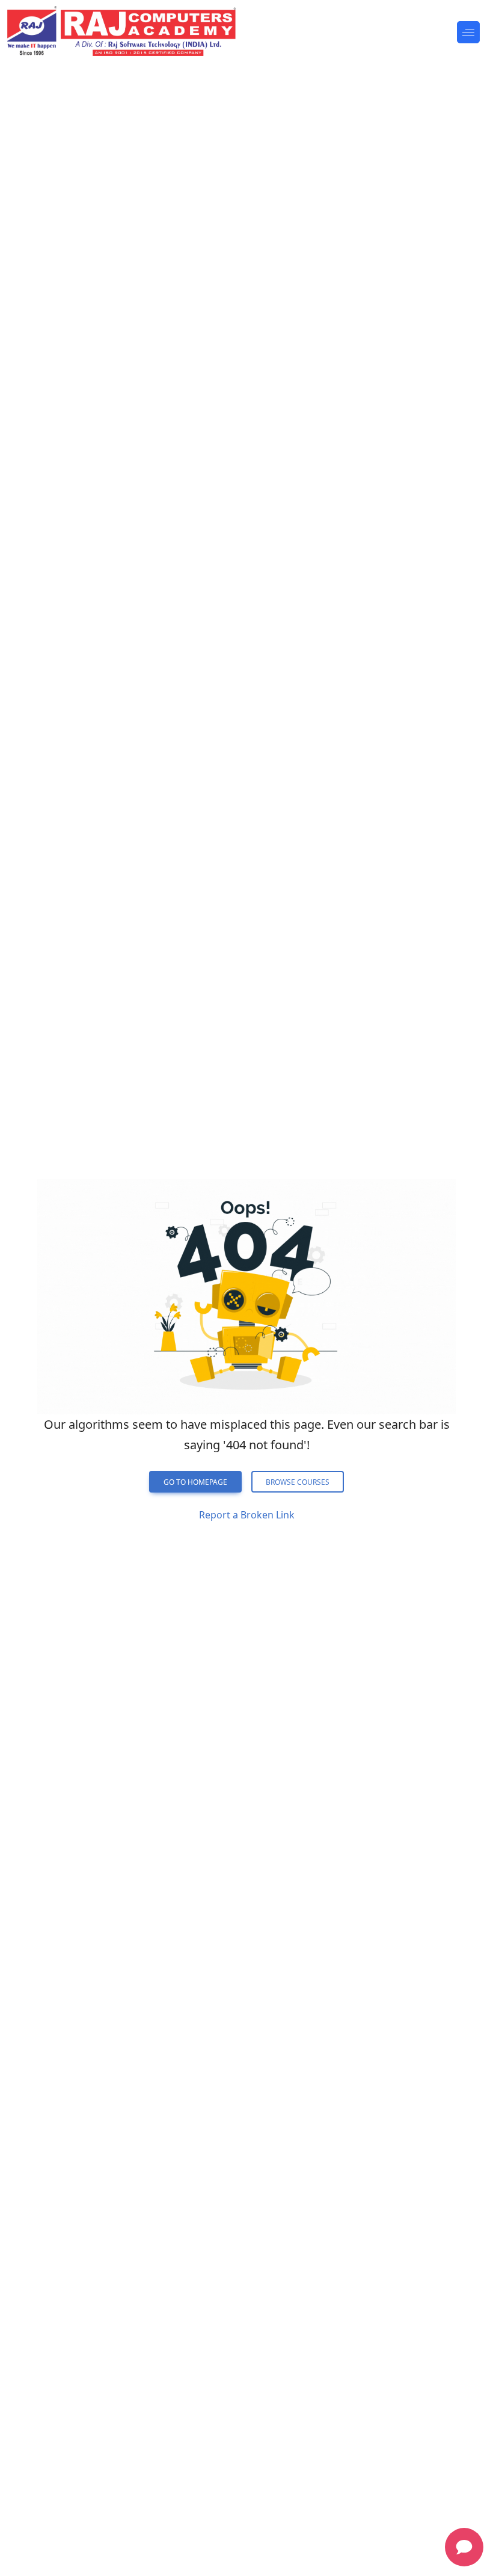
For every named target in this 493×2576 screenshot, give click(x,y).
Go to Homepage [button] (195, 1482)
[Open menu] (468, 32)
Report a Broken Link (247, 1515)
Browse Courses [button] (298, 1482)
